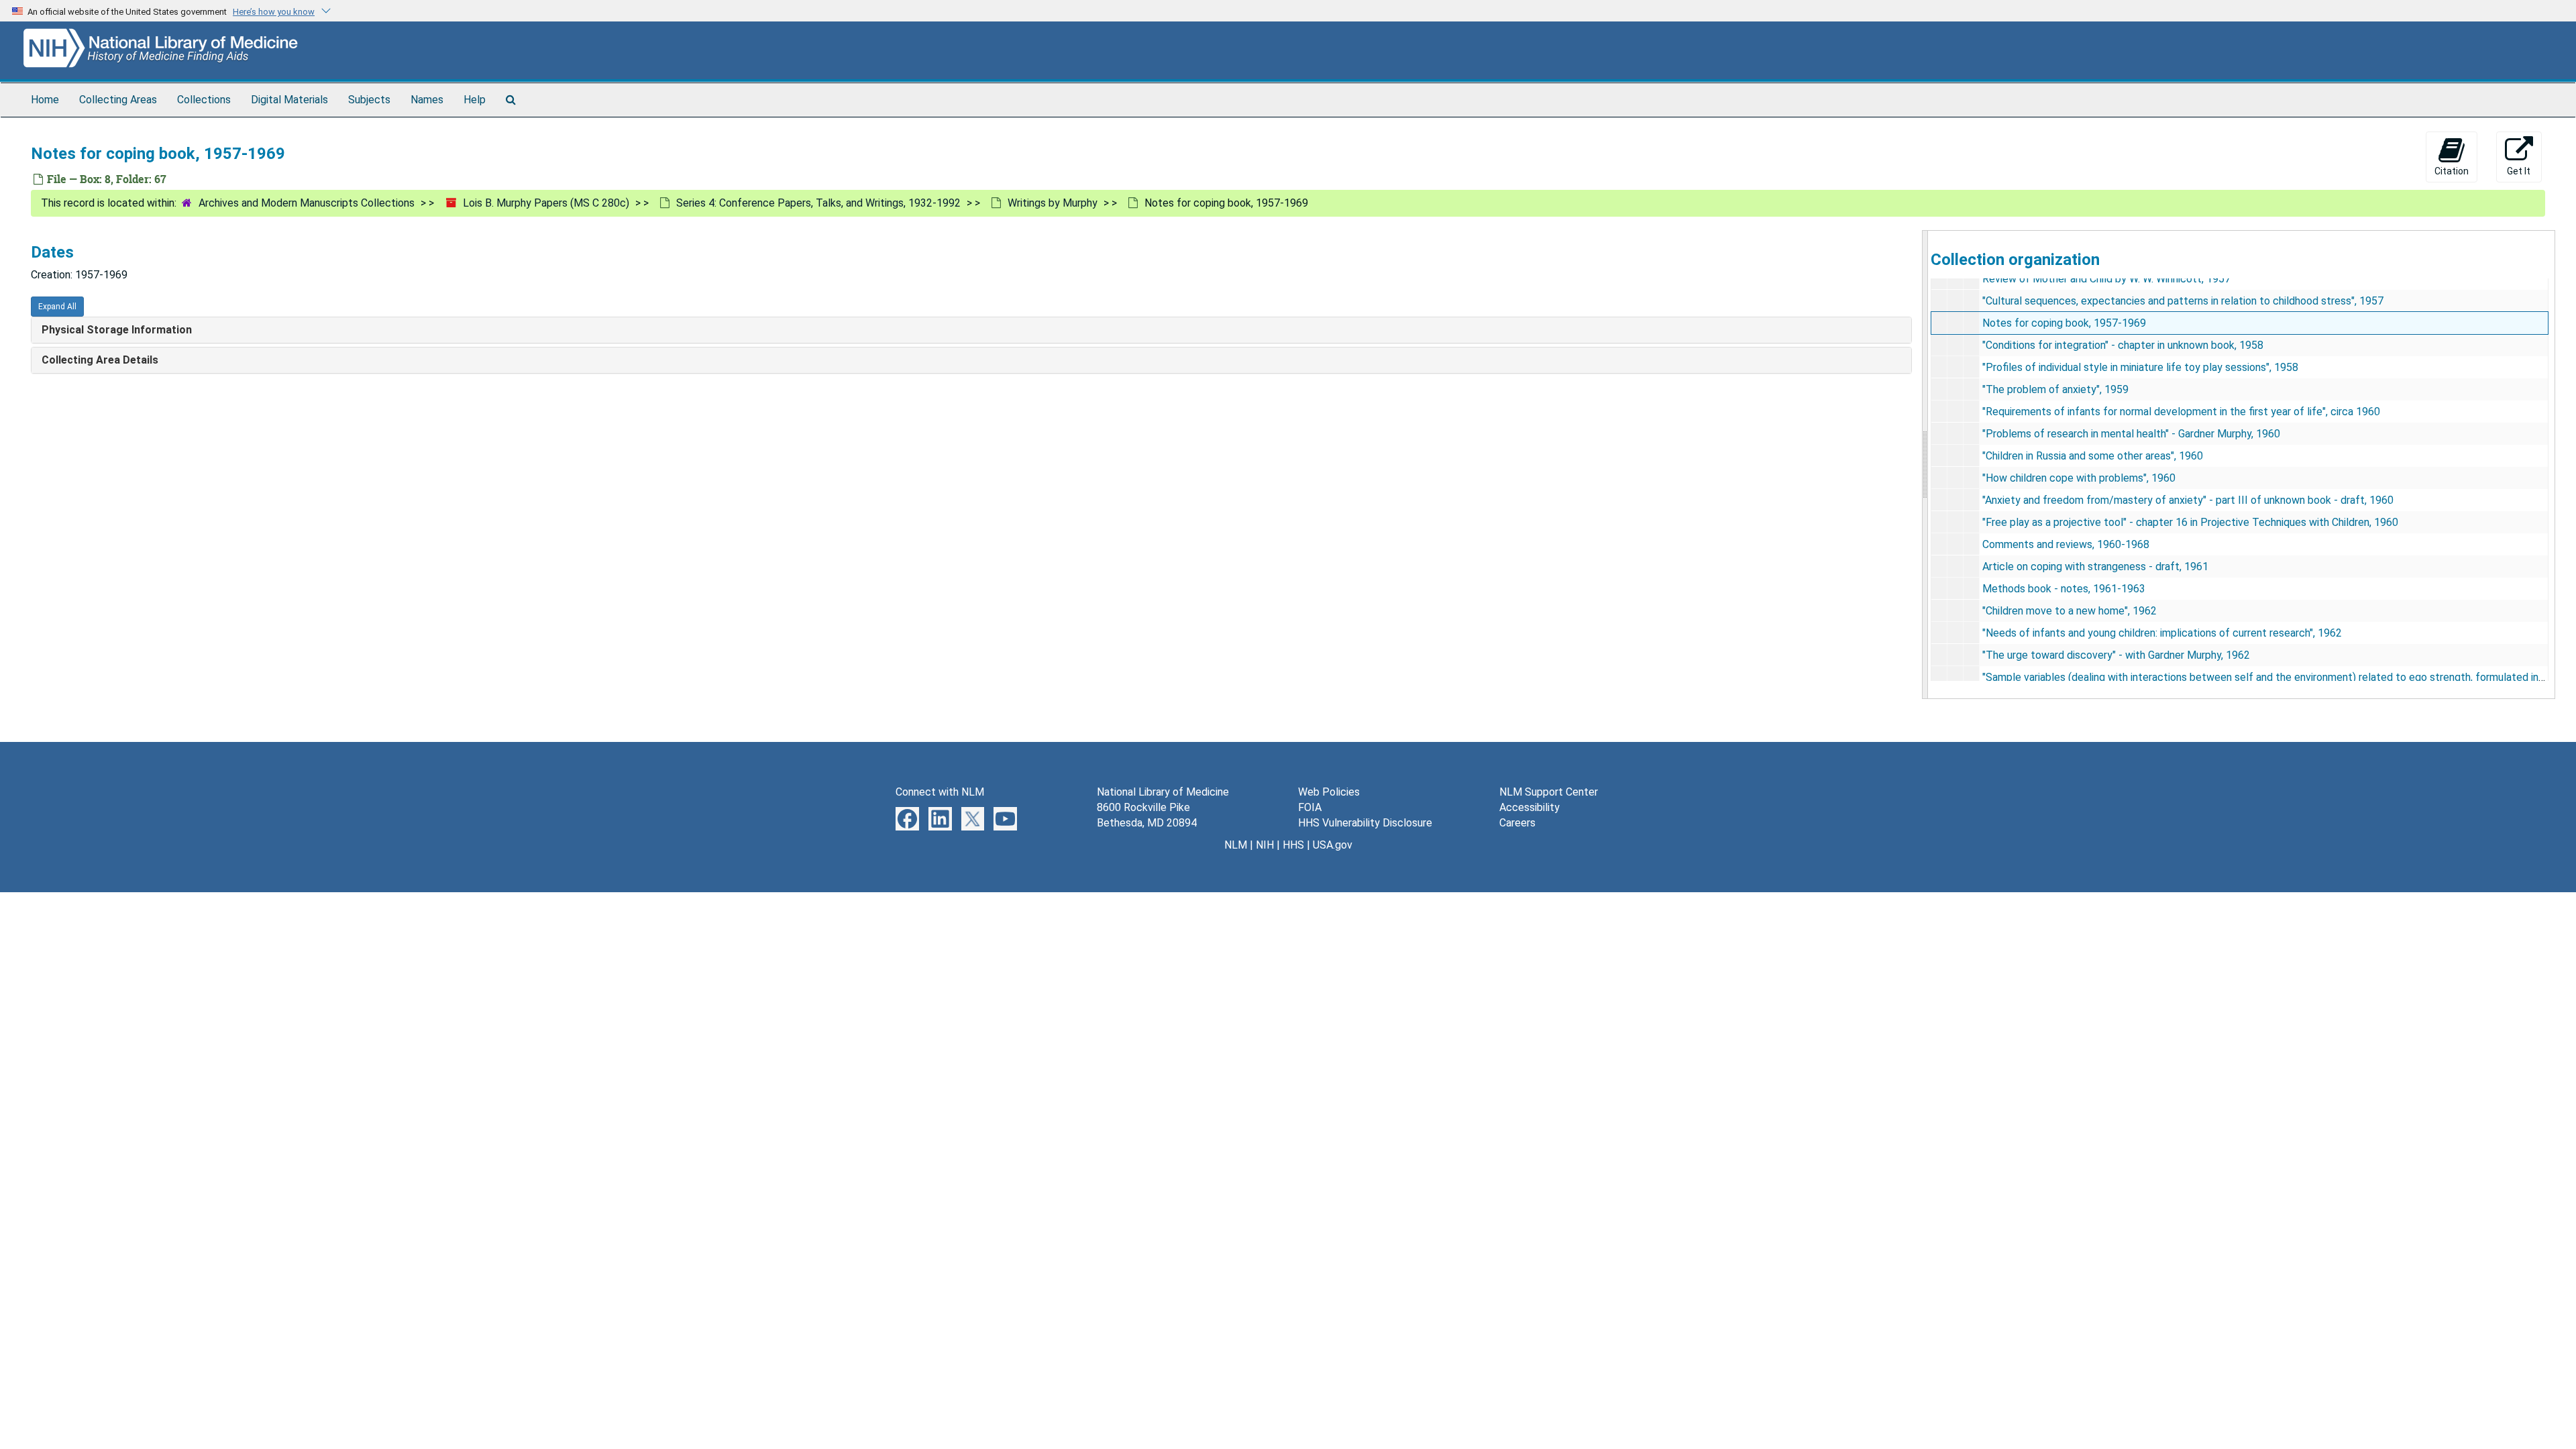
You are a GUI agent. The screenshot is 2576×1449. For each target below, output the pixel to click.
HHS (1293, 845)
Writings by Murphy (1053, 203)
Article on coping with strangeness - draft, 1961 (2095, 567)
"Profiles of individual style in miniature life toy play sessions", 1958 (2140, 367)
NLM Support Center (1549, 792)
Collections (204, 100)
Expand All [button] (57, 307)
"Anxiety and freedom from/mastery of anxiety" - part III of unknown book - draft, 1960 (2188, 500)
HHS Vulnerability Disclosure (1365, 823)
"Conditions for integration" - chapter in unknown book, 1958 (2123, 345)
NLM (1236, 845)
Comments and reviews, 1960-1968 (2066, 544)
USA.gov (1333, 845)
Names (427, 100)
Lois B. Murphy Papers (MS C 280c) (546, 203)
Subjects (369, 100)
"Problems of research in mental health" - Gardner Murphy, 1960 (2131, 434)
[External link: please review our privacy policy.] (907, 818)
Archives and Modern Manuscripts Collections (307, 203)
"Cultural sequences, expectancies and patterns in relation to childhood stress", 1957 (2183, 301)
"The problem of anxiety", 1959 (2055, 389)
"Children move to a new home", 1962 (2070, 611)
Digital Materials (289, 100)
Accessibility (1529, 807)
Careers (1517, 823)
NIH (1265, 845)
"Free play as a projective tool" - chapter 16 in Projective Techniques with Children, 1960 (2190, 522)
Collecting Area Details (100, 360)
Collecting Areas (118, 100)
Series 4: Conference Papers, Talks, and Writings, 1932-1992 (818, 203)
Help (475, 100)
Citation (2452, 171)
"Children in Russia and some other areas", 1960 (2093, 456)
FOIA (1310, 807)
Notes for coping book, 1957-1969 (2064, 323)
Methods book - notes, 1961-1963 (2064, 589)
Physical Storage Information (117, 330)
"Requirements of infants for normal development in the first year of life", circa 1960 (2181, 412)
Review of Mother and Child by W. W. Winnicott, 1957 (2106, 279)
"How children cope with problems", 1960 (2079, 478)
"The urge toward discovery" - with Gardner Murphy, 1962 (2116, 655)
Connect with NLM (940, 792)
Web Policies (1329, 792)
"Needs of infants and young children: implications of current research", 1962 (2162, 633)
